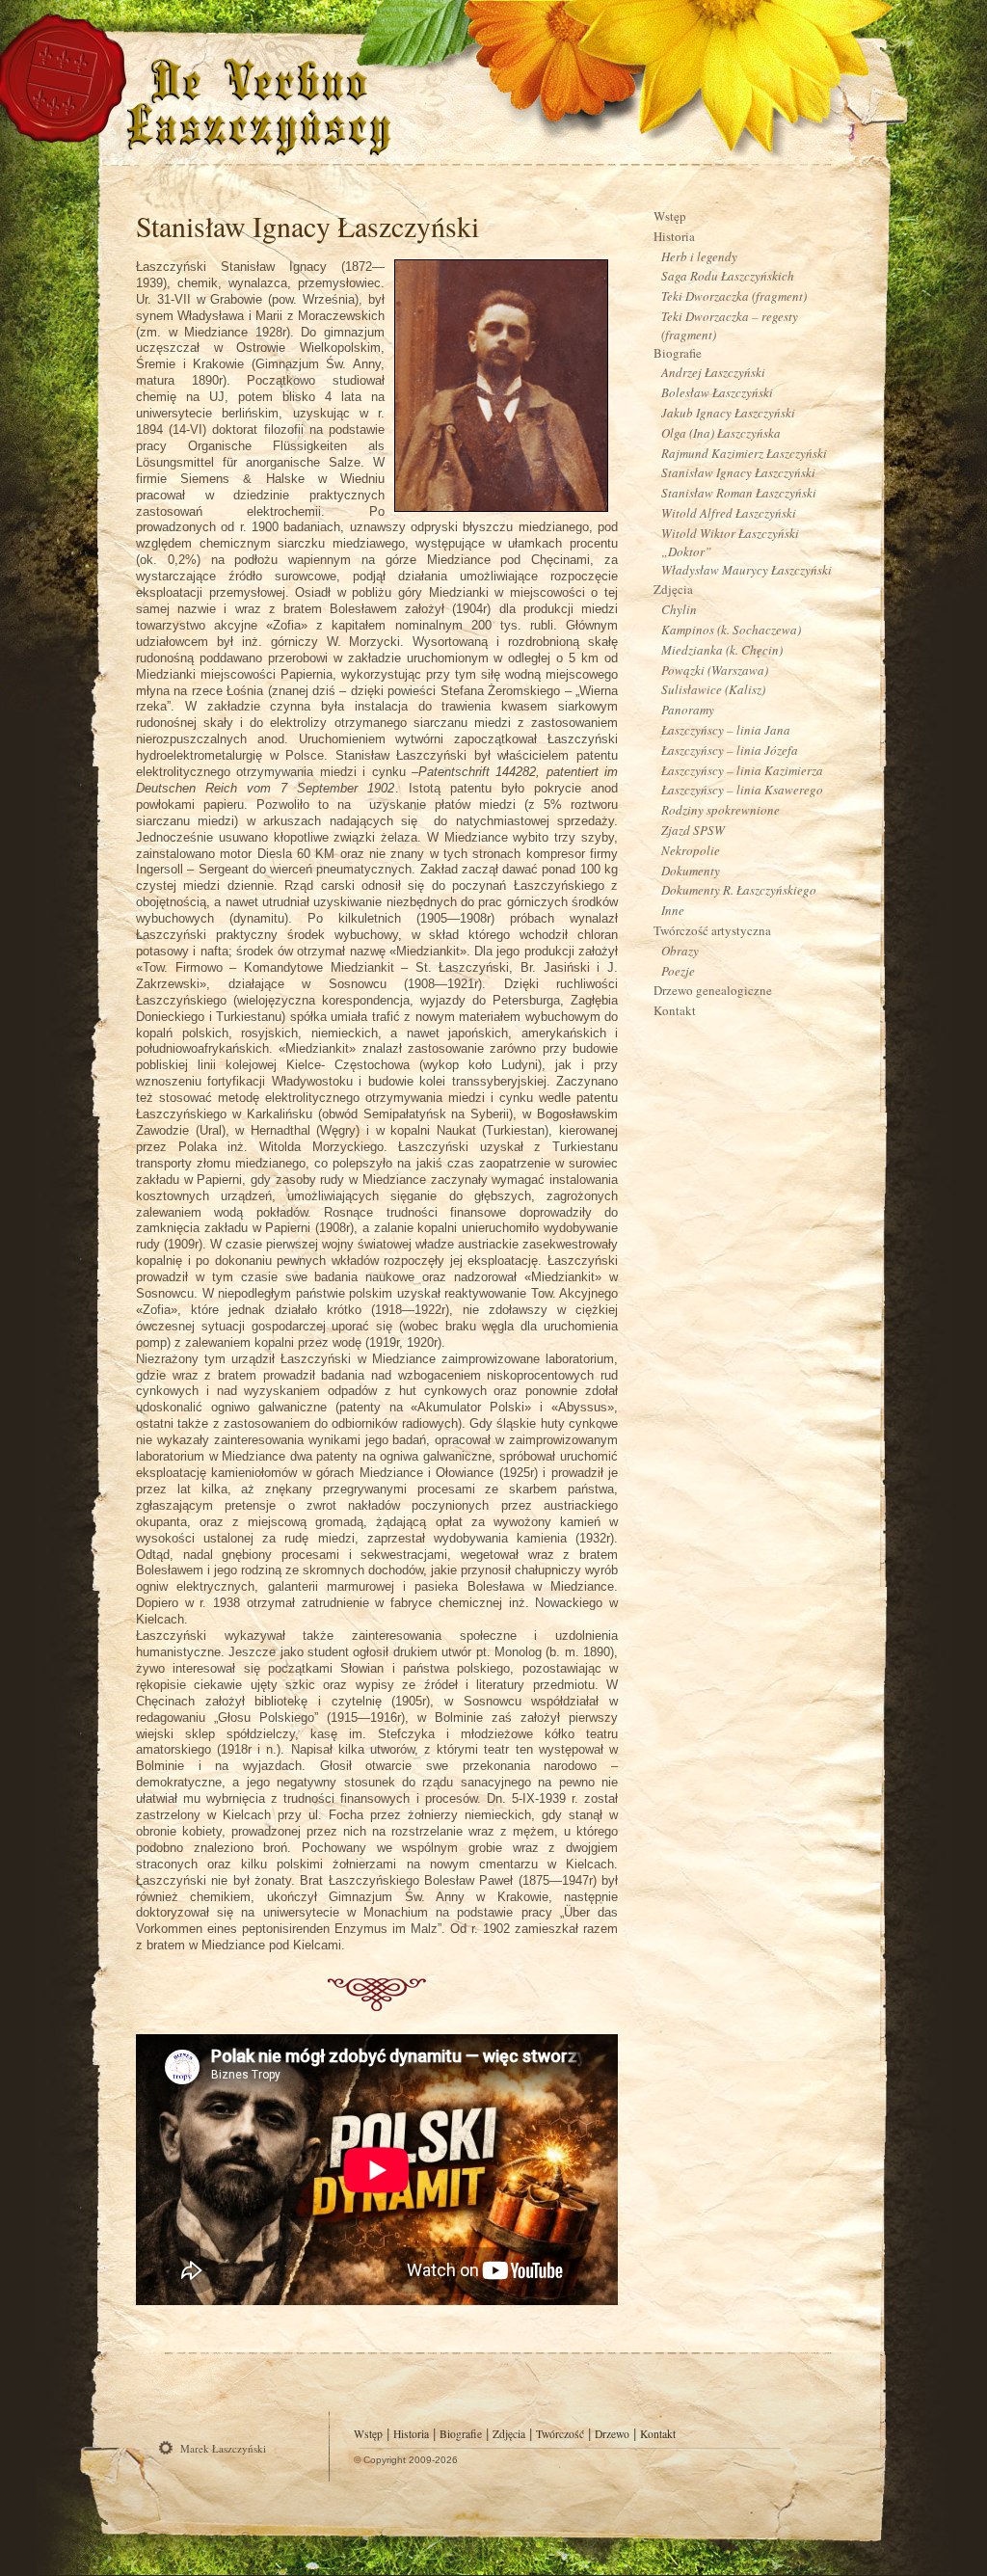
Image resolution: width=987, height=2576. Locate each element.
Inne (673, 910)
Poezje (678, 971)
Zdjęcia (673, 589)
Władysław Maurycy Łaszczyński (747, 570)
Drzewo (612, 2434)
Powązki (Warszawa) (715, 670)
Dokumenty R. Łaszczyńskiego (739, 890)
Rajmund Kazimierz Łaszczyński (744, 453)
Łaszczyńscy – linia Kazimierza (742, 770)
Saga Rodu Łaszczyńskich (728, 276)
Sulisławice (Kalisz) (713, 689)
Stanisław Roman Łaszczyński (739, 493)
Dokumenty (691, 871)
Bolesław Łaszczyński (717, 392)
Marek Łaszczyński (223, 2448)
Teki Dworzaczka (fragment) (734, 296)
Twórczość (560, 2434)
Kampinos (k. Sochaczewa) (731, 630)
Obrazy (680, 951)
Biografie (678, 353)
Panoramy (688, 710)
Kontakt (675, 1010)
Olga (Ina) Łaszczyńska (721, 433)
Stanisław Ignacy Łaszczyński (307, 226)
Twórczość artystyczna (712, 930)
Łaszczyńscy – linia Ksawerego (742, 790)
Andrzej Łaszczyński (713, 372)
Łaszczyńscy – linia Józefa (730, 750)
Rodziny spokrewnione (720, 810)
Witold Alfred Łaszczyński (729, 513)
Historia (674, 236)
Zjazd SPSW (693, 830)
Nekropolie (691, 850)
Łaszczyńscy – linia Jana (726, 730)
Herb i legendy (699, 256)
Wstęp (670, 216)
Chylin (679, 609)
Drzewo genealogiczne (713, 990)
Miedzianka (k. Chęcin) (722, 650)
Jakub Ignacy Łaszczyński (728, 413)
